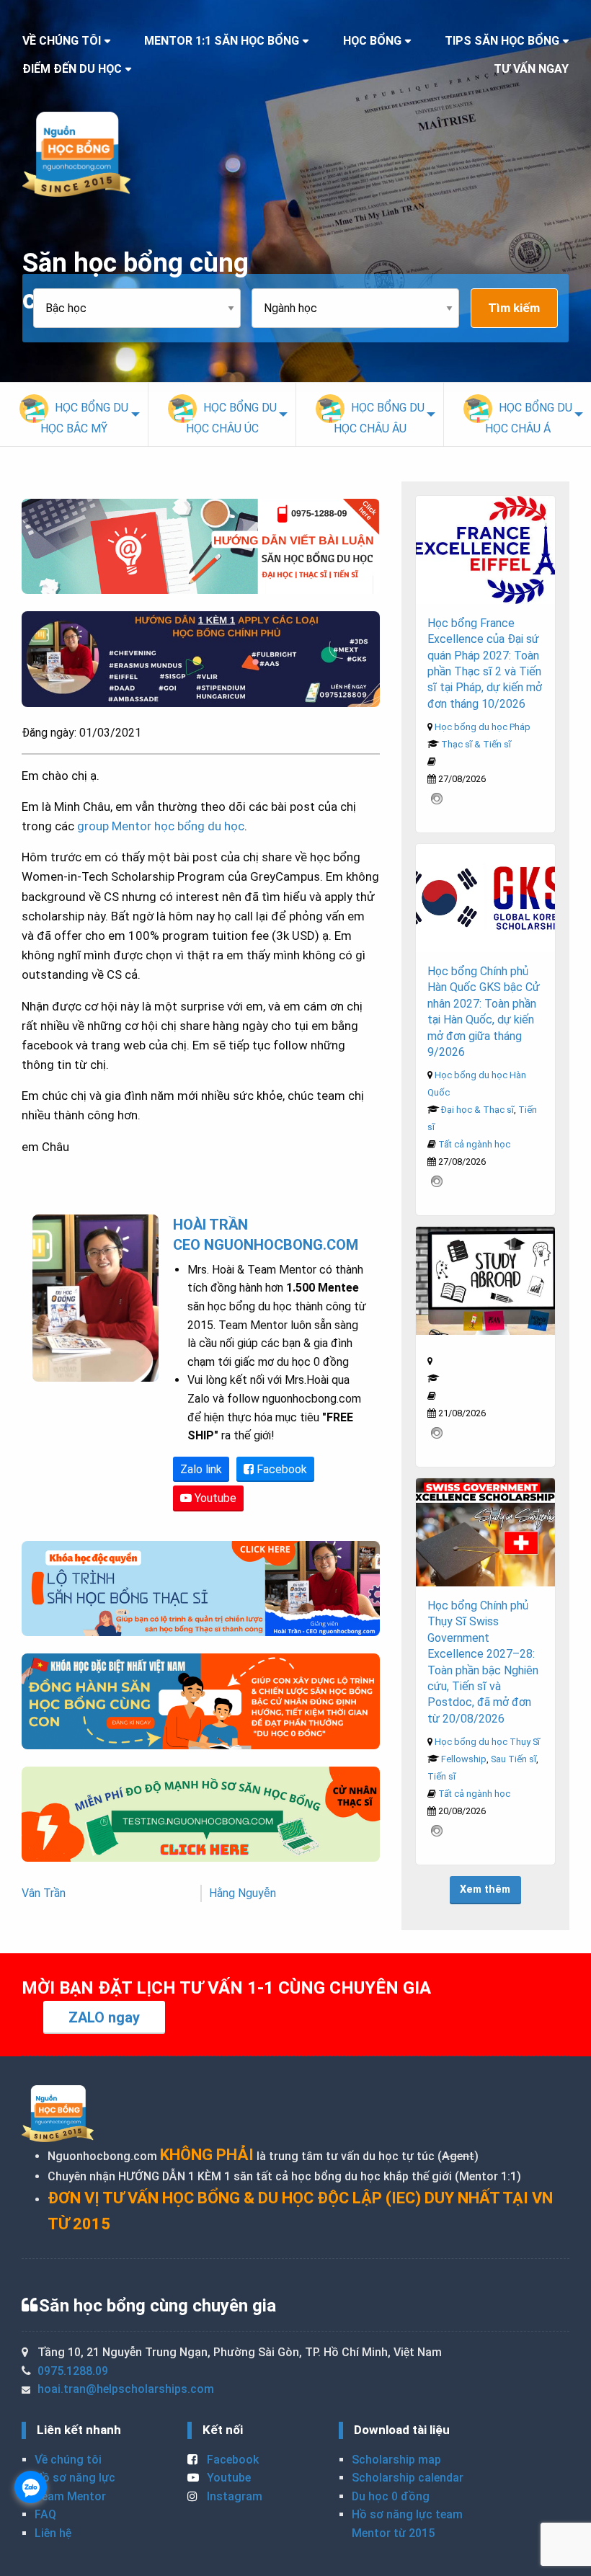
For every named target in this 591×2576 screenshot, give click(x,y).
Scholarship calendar (408, 2478)
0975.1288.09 (73, 2371)
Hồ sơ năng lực (75, 2478)
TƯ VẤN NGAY (531, 69)
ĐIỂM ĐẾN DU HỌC (72, 69)
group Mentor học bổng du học (161, 826)
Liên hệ (53, 2533)
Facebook (280, 1469)
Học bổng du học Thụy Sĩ (487, 1742)
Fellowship (464, 1759)
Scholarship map (396, 2460)
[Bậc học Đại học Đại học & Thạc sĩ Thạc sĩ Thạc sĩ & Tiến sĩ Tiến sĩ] (142, 308)
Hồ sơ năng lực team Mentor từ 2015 (407, 2524)
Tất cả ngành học (474, 1144)
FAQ (45, 2514)
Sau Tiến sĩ (514, 1759)
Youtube (214, 1498)
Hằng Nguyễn (243, 1893)
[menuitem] (74, 414)
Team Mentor (70, 2496)
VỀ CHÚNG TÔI (62, 41)
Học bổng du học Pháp (483, 727)
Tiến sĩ (441, 1776)
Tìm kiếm (514, 308)
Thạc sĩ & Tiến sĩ (476, 744)
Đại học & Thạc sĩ (477, 1110)
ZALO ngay (104, 2017)
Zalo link (201, 1469)
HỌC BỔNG (372, 41)
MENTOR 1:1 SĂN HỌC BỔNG (222, 41)
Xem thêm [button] (485, 1889)
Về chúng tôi (68, 2460)
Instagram (233, 2496)
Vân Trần (44, 1893)
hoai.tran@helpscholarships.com (126, 2389)
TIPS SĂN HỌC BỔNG (502, 41)
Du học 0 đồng (391, 2496)
